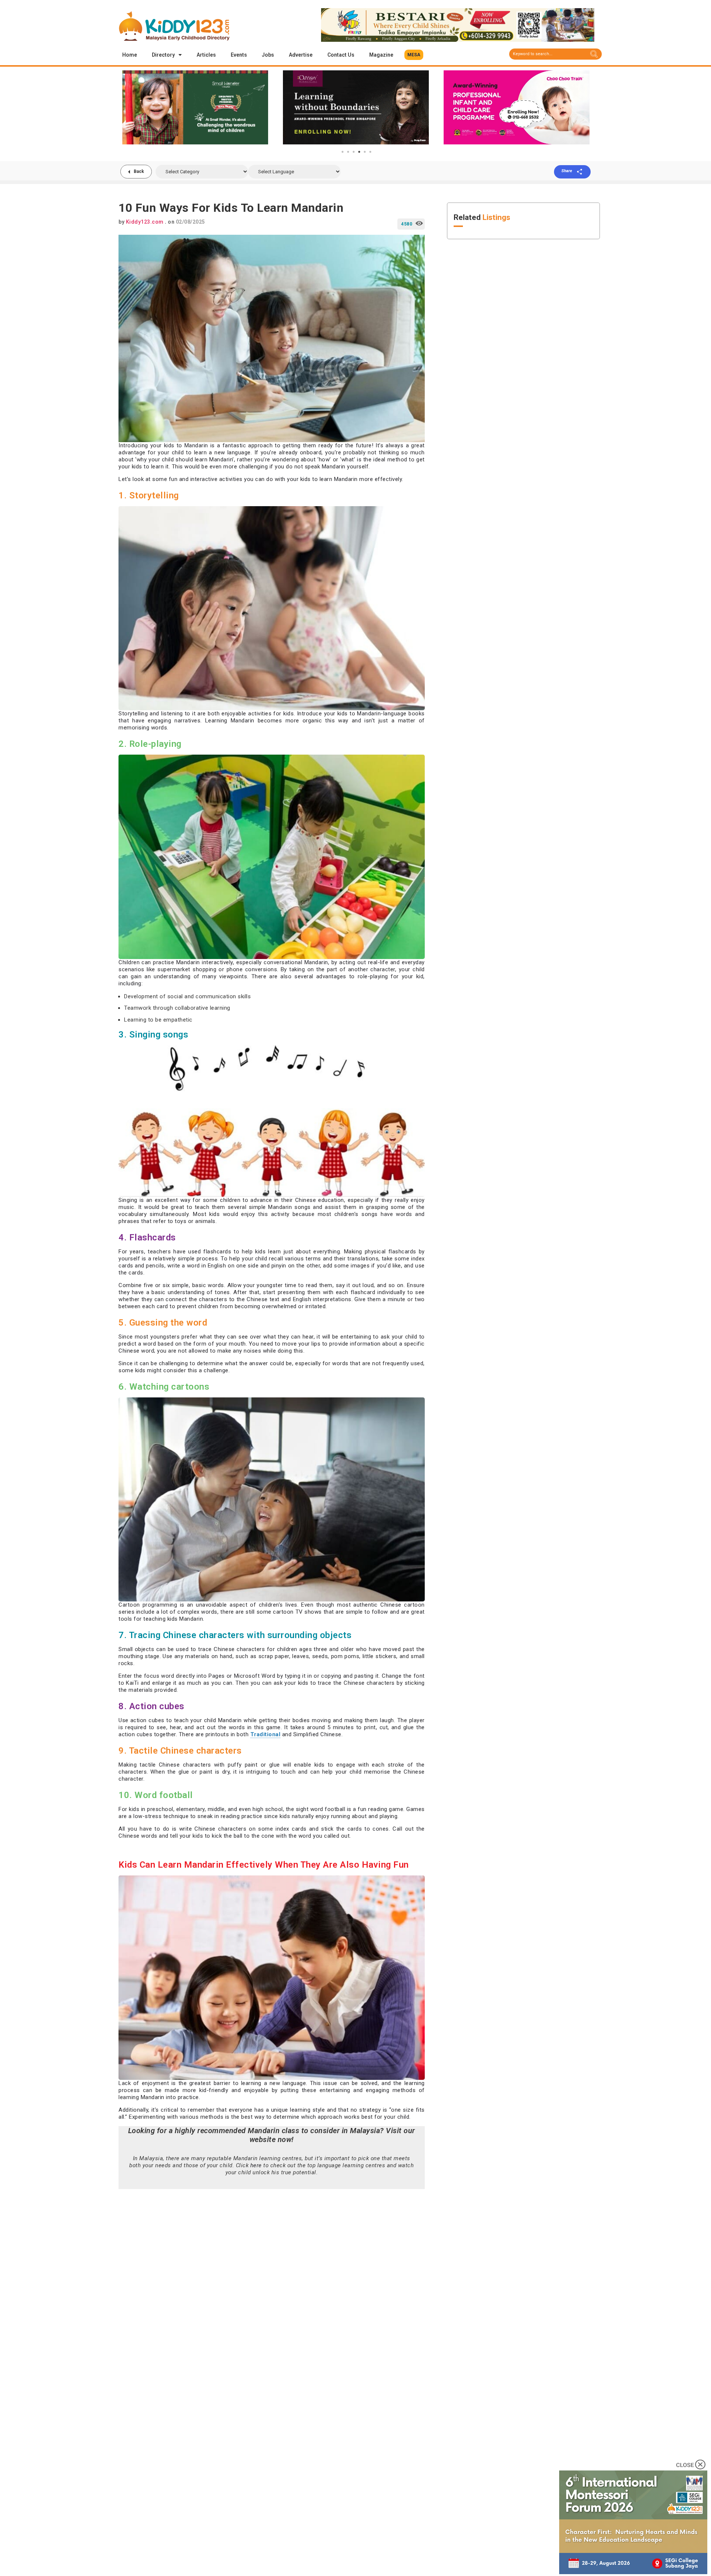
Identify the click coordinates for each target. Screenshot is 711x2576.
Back (139, 171)
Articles (206, 55)
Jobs (268, 55)
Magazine (381, 55)
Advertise (301, 55)
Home (130, 55)
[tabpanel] (195, 107)
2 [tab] (348, 152)
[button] (414, 55)
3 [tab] (354, 152)
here (256, 2165)
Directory (163, 55)
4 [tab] (359, 152)
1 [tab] (343, 152)
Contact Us (341, 55)
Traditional (266, 1734)
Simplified (306, 1734)
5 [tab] (365, 152)
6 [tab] (370, 152)
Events (239, 55)
